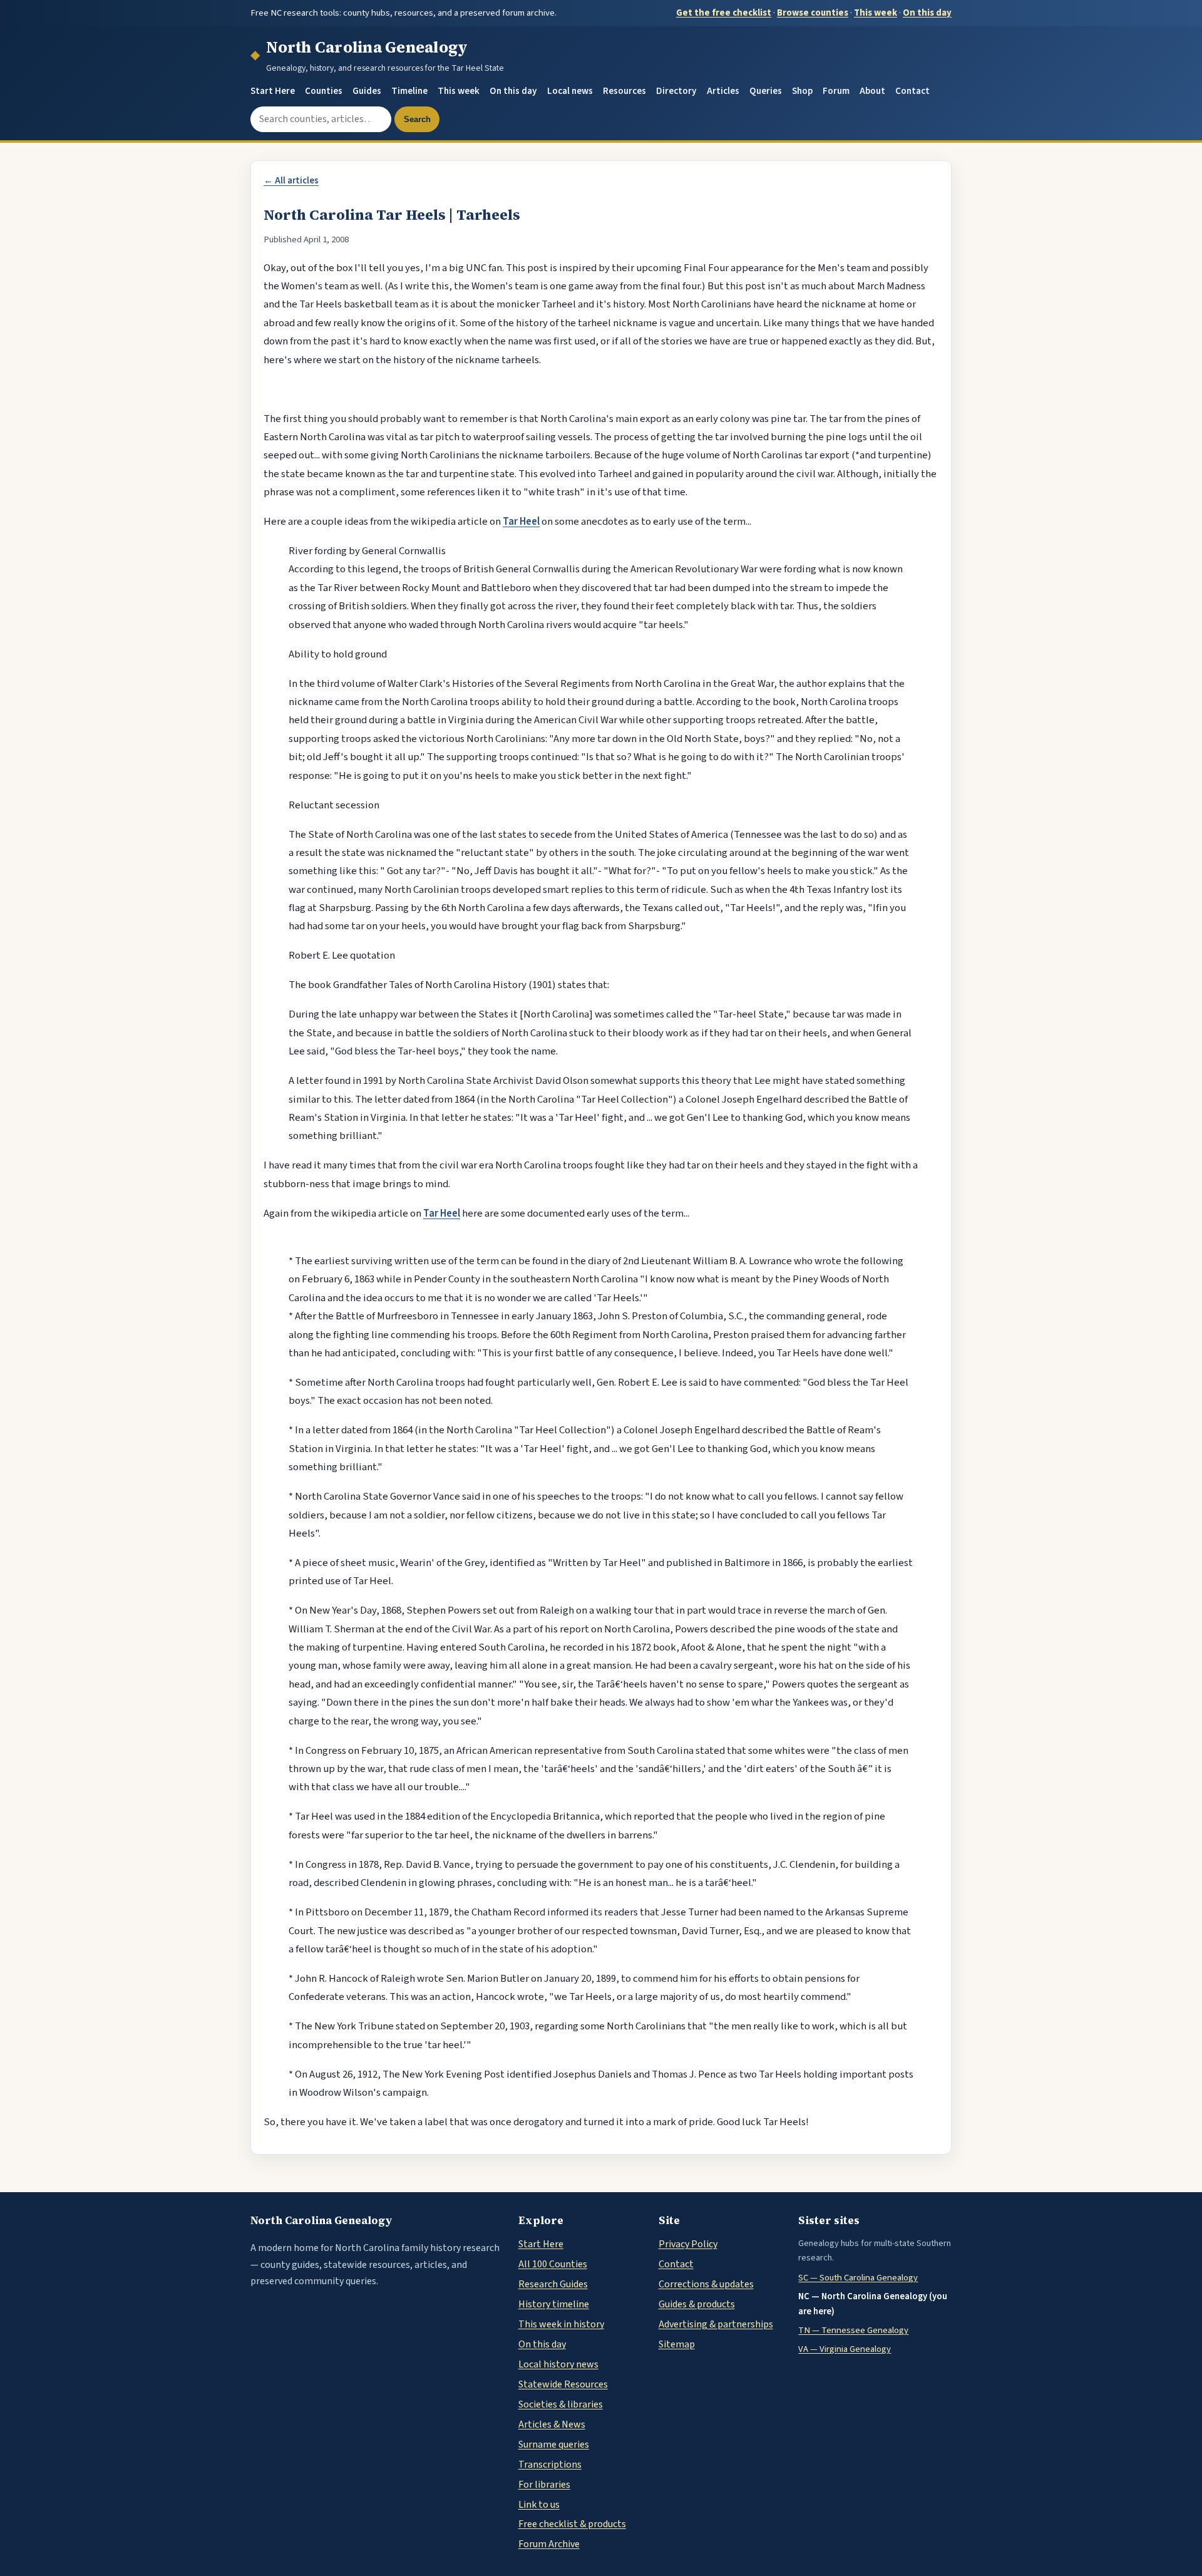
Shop (802, 91)
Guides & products (697, 2304)
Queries (766, 91)
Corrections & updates (706, 2284)
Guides (367, 91)
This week (876, 13)
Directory (676, 91)
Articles (723, 91)
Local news (570, 91)
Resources (624, 91)
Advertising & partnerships (716, 2324)
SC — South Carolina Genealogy (858, 2278)
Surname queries (554, 2445)
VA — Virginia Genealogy (845, 2349)
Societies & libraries (561, 2404)
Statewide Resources (563, 2384)
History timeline (554, 2304)
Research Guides (553, 2284)
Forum (836, 91)
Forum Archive (549, 2544)
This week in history (561, 2324)
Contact (912, 91)
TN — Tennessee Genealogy (853, 2330)
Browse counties (813, 13)
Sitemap (677, 2344)
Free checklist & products (572, 2524)
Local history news (558, 2364)
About (872, 91)
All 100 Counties (553, 2264)
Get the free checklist (724, 13)
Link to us (539, 2505)
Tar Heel (521, 522)
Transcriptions (550, 2465)
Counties (324, 91)
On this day (927, 13)
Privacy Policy (688, 2244)
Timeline (409, 91)
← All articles (291, 181)
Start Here (273, 91)
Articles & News (552, 2424)
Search (417, 119)
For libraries (544, 2485)
